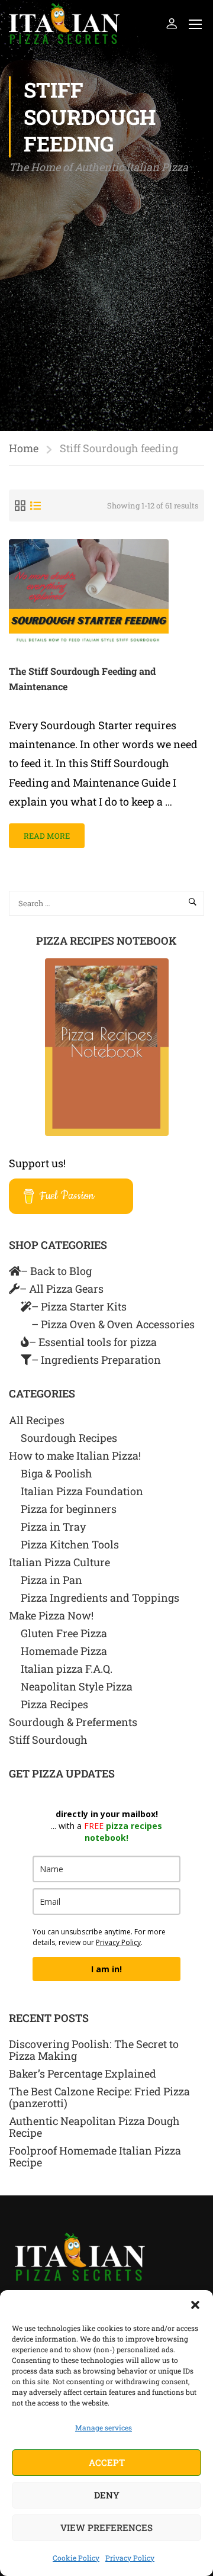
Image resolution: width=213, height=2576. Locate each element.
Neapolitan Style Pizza (77, 1686)
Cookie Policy (76, 2558)
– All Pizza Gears (62, 1289)
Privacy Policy (130, 2558)
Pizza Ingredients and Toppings (100, 1598)
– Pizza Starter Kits (79, 1306)
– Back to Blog (56, 1271)
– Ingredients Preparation (96, 1360)
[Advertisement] (106, 289)
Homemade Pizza (64, 1651)
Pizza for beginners (69, 1509)
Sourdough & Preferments (73, 1722)
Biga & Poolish (57, 1473)
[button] (195, 2305)
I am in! (106, 1969)
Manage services (104, 2427)
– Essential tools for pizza (93, 1342)
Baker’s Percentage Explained (83, 2073)
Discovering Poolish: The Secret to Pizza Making (94, 2050)
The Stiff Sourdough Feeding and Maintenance (82, 679)
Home (24, 448)
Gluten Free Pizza (64, 1633)
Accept (107, 2462)
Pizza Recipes (54, 1704)
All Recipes (37, 1420)
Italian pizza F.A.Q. (67, 1669)
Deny (107, 2495)
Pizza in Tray (53, 1527)
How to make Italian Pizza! (75, 1456)
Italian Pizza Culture (59, 1562)
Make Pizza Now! (51, 1615)
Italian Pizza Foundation (82, 1491)
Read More (53, 832)
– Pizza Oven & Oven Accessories (113, 1324)
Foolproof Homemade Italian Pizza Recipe (95, 2156)
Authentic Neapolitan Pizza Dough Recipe (94, 2127)
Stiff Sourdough (48, 1740)
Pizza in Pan (51, 1580)
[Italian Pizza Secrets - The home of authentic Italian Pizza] (64, 23)
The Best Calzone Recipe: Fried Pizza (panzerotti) (99, 2097)
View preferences (106, 2527)
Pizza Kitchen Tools (70, 1544)
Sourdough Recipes (69, 1438)
